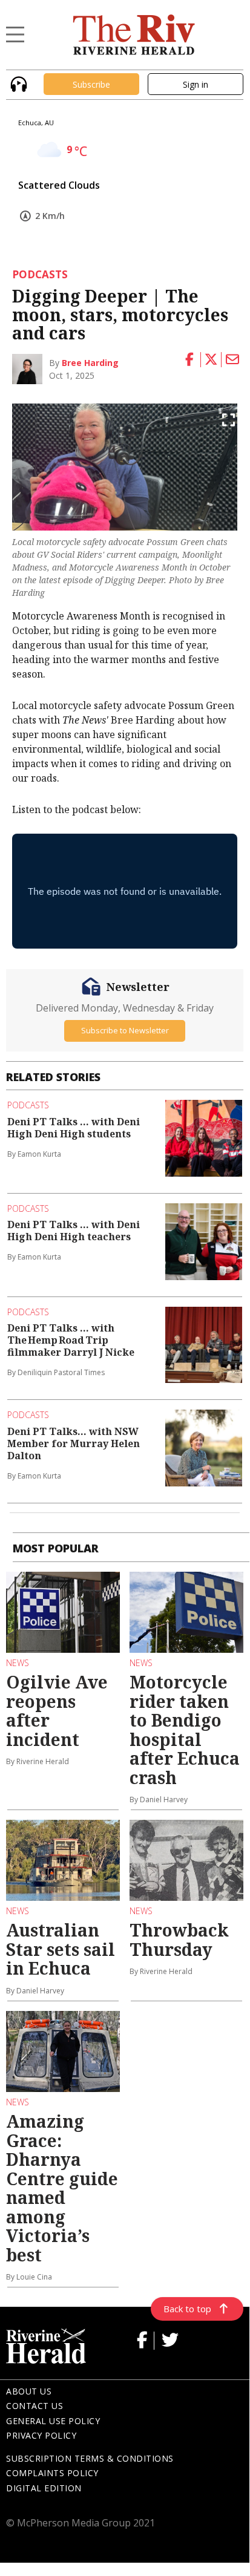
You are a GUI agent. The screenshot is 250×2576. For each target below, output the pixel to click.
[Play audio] (17, 83)
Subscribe (91, 84)
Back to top (187, 2309)
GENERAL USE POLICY (53, 2421)
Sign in (196, 84)
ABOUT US (29, 2391)
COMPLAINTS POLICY (52, 2473)
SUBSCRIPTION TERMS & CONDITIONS (90, 2458)
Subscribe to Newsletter (125, 1030)
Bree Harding (90, 363)
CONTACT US (35, 2406)
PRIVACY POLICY (41, 2435)
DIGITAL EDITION (44, 2488)
